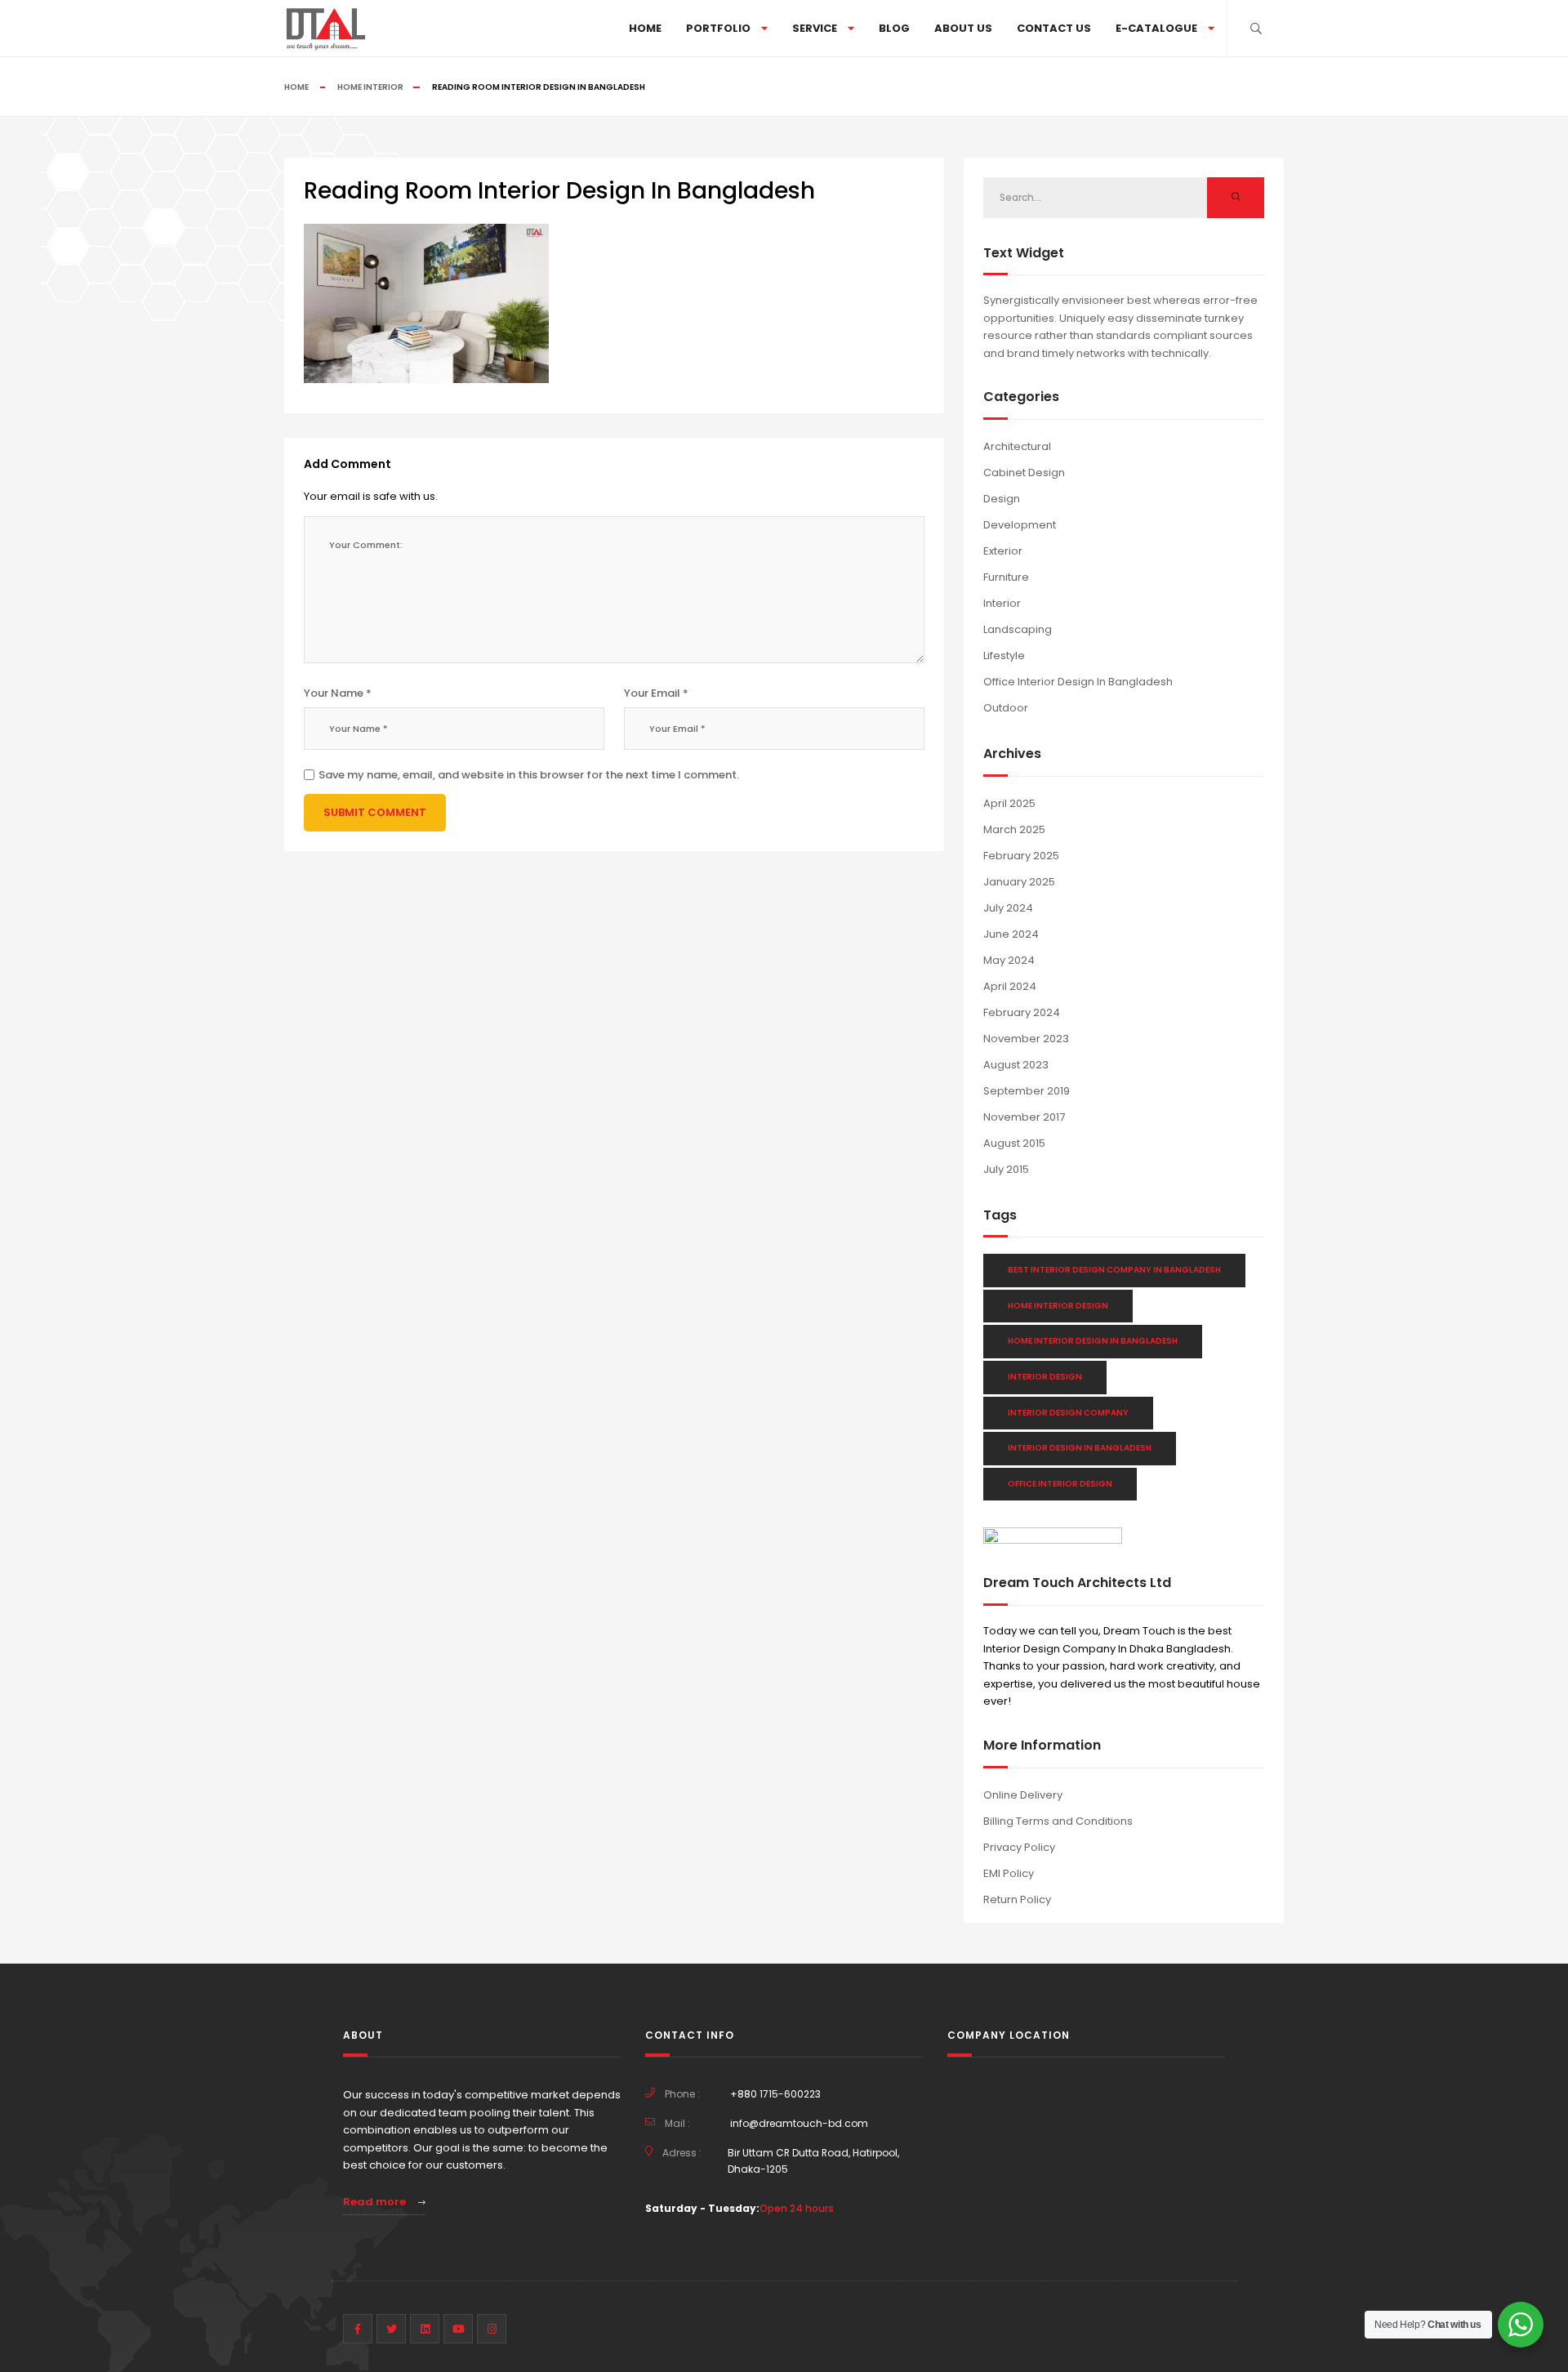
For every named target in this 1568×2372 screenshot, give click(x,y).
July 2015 (1006, 1169)
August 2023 (1016, 1065)
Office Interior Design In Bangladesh (1078, 682)
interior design (1045, 1377)
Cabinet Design (1024, 473)
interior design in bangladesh (1080, 1448)
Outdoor (1006, 708)
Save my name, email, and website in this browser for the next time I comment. (529, 775)
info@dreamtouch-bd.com (799, 2123)
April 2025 (1009, 803)
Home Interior (370, 87)
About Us (963, 28)
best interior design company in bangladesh (1114, 1270)
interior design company (1068, 1413)
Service (815, 28)
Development (1020, 525)
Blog (894, 28)
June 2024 (1011, 934)
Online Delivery (1023, 1795)
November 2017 (1024, 1117)
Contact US (1054, 28)
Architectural (1017, 446)
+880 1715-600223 (775, 2094)
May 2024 (1009, 960)
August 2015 (1014, 1143)
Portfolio (718, 28)
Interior (1002, 603)
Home (645, 28)
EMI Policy (1009, 1873)
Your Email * (656, 693)
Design (1002, 499)
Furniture (1006, 577)
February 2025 (1021, 856)
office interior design (1060, 1484)
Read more (376, 2202)
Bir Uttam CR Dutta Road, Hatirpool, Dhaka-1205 (813, 2161)
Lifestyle (1004, 655)
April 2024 (1010, 986)
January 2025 (1019, 882)
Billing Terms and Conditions (1058, 1821)
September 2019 (1027, 1091)
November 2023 (1026, 1039)
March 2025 (1014, 829)
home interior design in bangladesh (1093, 1341)
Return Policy (1017, 1899)
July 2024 (1008, 908)
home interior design (1058, 1306)
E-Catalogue (1156, 28)
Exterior (1003, 551)
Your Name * (338, 693)
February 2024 (1022, 1012)
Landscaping (1018, 629)
